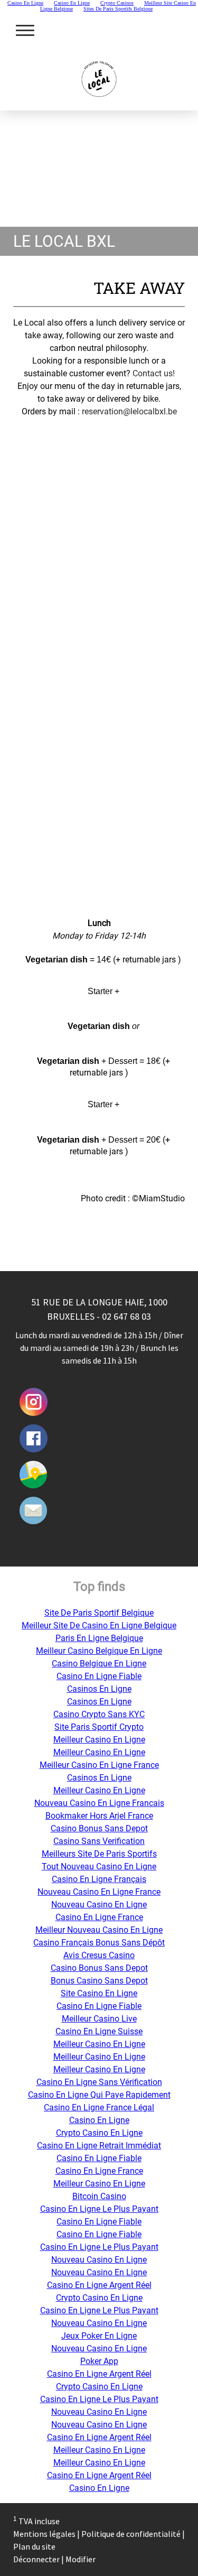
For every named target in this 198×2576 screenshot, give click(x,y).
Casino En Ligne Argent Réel (99, 2285)
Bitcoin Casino (99, 2196)
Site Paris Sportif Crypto (99, 1727)
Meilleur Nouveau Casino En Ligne (99, 1930)
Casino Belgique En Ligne (99, 1664)
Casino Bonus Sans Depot (99, 1828)
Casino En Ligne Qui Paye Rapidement (99, 2095)
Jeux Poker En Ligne (99, 2336)
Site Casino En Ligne (99, 1993)
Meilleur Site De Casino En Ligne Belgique (99, 1625)
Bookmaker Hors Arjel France (99, 1816)
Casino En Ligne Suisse (99, 2031)
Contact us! (154, 373)
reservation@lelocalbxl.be (129, 411)
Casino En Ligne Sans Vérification (99, 2082)
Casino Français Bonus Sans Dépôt (99, 1943)
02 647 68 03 (126, 1316)
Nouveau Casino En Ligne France (99, 1892)
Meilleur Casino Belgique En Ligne (99, 1651)
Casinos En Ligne (99, 1689)
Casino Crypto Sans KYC (99, 1714)
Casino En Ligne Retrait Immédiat (99, 2146)
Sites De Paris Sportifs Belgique (118, 9)
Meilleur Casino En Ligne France (99, 1765)
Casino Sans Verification (99, 1841)
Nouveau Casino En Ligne (99, 1905)
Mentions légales (44, 2534)
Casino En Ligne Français (99, 1879)
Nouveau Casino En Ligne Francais (99, 1803)
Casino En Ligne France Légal (99, 2107)
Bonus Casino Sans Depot (99, 1981)
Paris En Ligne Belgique (99, 1638)
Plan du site (34, 2546)
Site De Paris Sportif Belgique (99, 1613)
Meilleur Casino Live (99, 2019)
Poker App (99, 2361)
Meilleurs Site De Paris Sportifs (99, 1854)
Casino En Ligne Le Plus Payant (99, 2209)
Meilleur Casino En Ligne (99, 1740)
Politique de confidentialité (131, 2534)
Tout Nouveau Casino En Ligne (99, 1866)
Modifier (81, 2559)
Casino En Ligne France (99, 1917)
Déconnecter (37, 2559)
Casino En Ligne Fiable (99, 1676)
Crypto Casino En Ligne (99, 2133)
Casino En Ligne (99, 2120)
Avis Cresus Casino (99, 1955)
